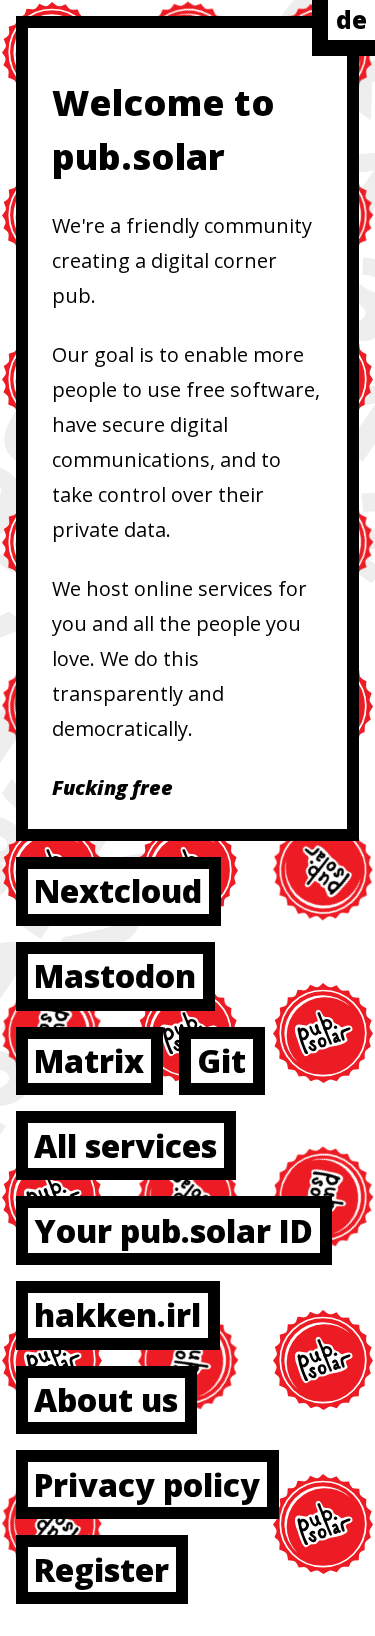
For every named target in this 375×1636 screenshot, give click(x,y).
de (351, 19)
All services (125, 1145)
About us (106, 1399)
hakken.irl (117, 1314)
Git (221, 1060)
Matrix (89, 1060)
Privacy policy (147, 1484)
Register (101, 1569)
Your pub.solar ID (173, 1230)
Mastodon (115, 975)
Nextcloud (118, 890)
